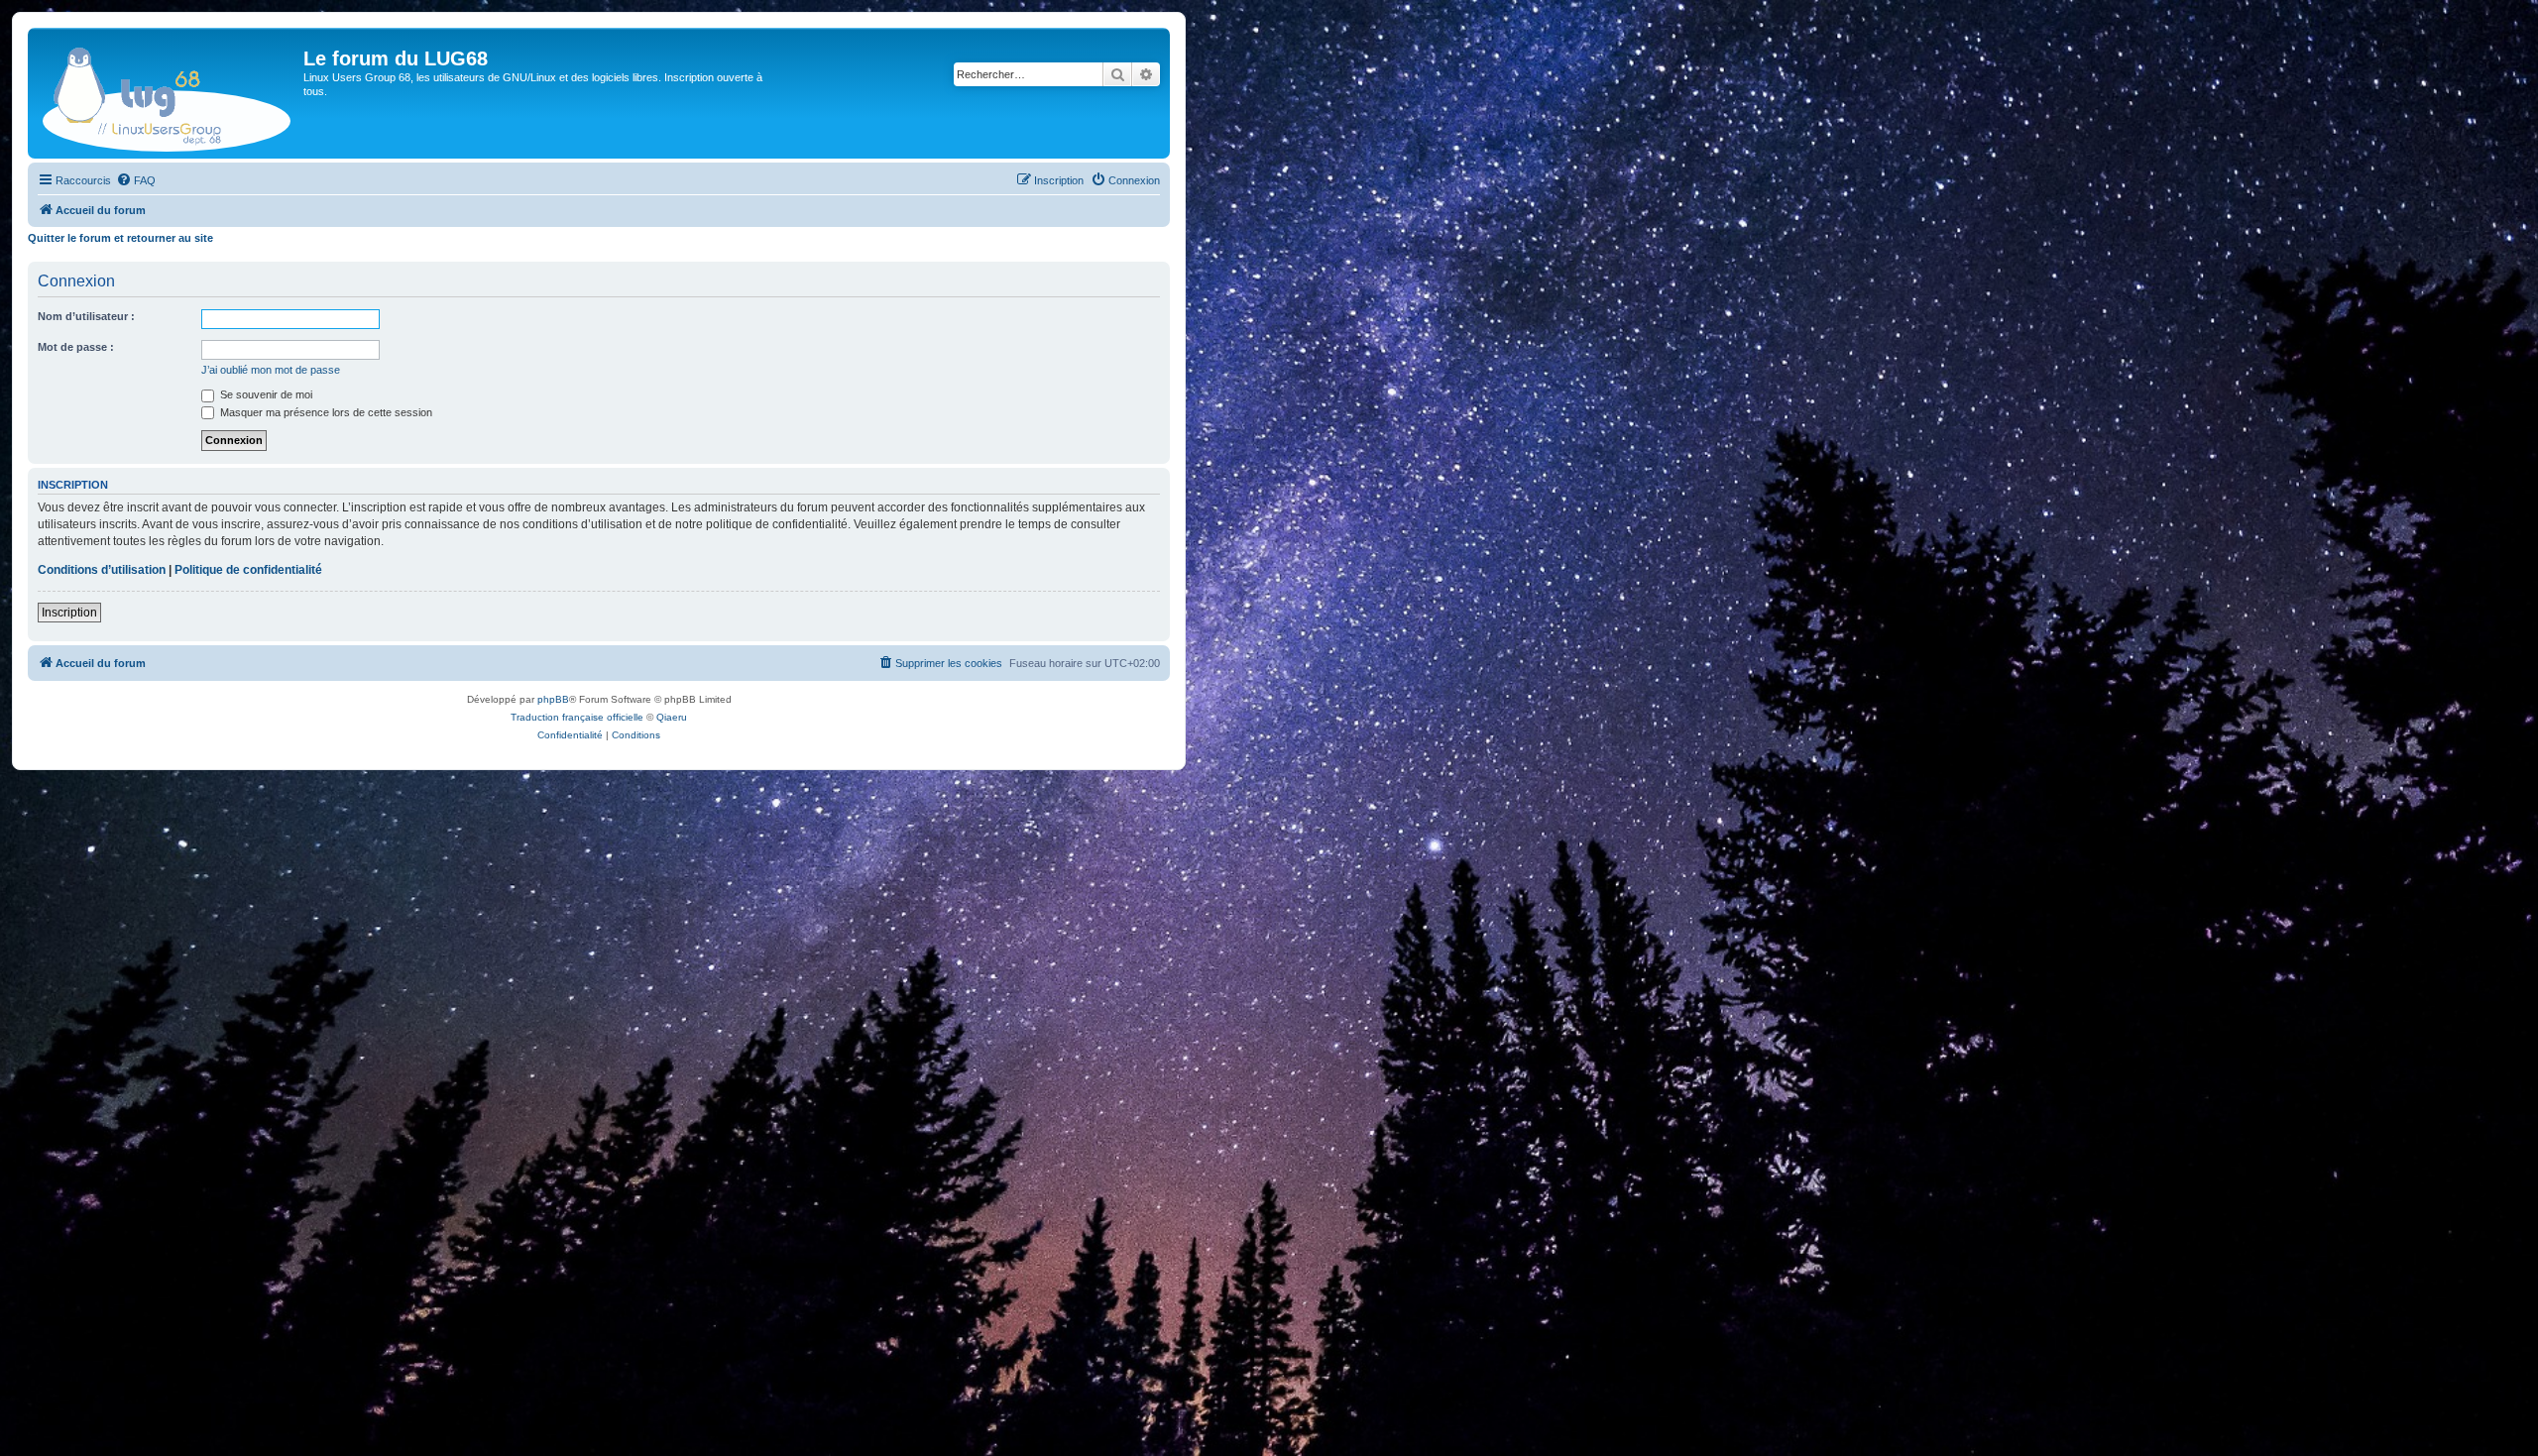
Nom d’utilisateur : (86, 316)
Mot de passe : (76, 347)
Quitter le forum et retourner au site (120, 238)
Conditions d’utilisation (102, 570)
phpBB (553, 699)
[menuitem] (136, 180)
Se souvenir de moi (265, 394)
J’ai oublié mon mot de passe (271, 370)
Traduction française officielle (577, 717)
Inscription (69, 613)
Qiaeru (672, 717)
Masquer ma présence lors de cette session (325, 412)
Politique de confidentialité (248, 570)
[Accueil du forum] (168, 93)
